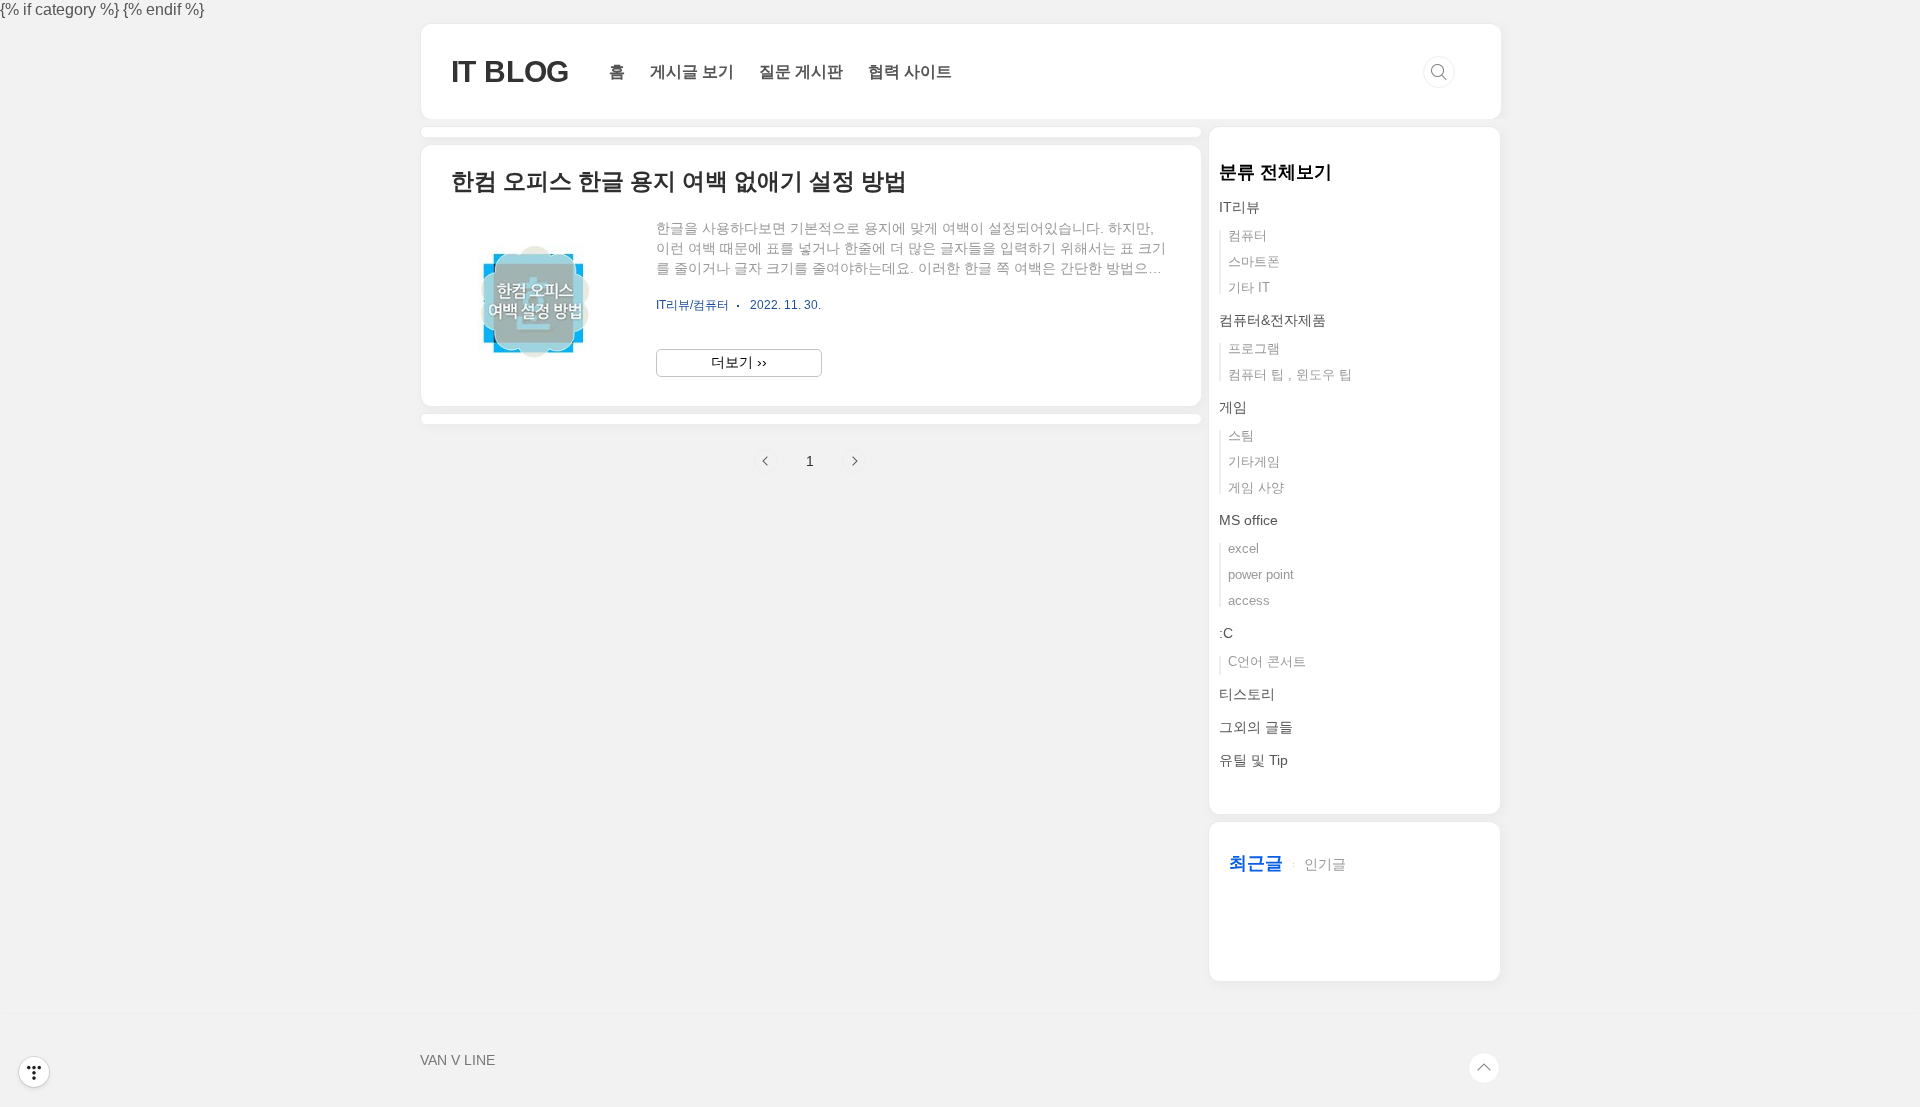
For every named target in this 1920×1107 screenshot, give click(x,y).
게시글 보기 (692, 71)
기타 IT (1249, 287)
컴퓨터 (1247, 235)
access (1249, 600)
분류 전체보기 (1275, 172)
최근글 (1256, 863)
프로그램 (1254, 348)
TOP (1484, 1068)
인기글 (1325, 864)
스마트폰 (1254, 261)
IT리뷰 (1239, 207)
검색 (1439, 72)
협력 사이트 (910, 71)
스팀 (1241, 435)
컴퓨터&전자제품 (1272, 320)
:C (1226, 633)
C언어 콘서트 (1267, 661)
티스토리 (1247, 694)
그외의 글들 (1256, 727)
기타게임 (1254, 461)
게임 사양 (1256, 487)
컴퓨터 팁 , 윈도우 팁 (1290, 374)
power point (1261, 574)
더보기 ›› (739, 362)
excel (1243, 548)
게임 (1233, 407)
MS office (1248, 520)
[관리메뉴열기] (34, 1072)
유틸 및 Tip (1253, 760)
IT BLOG (510, 71)
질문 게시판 (801, 71)
